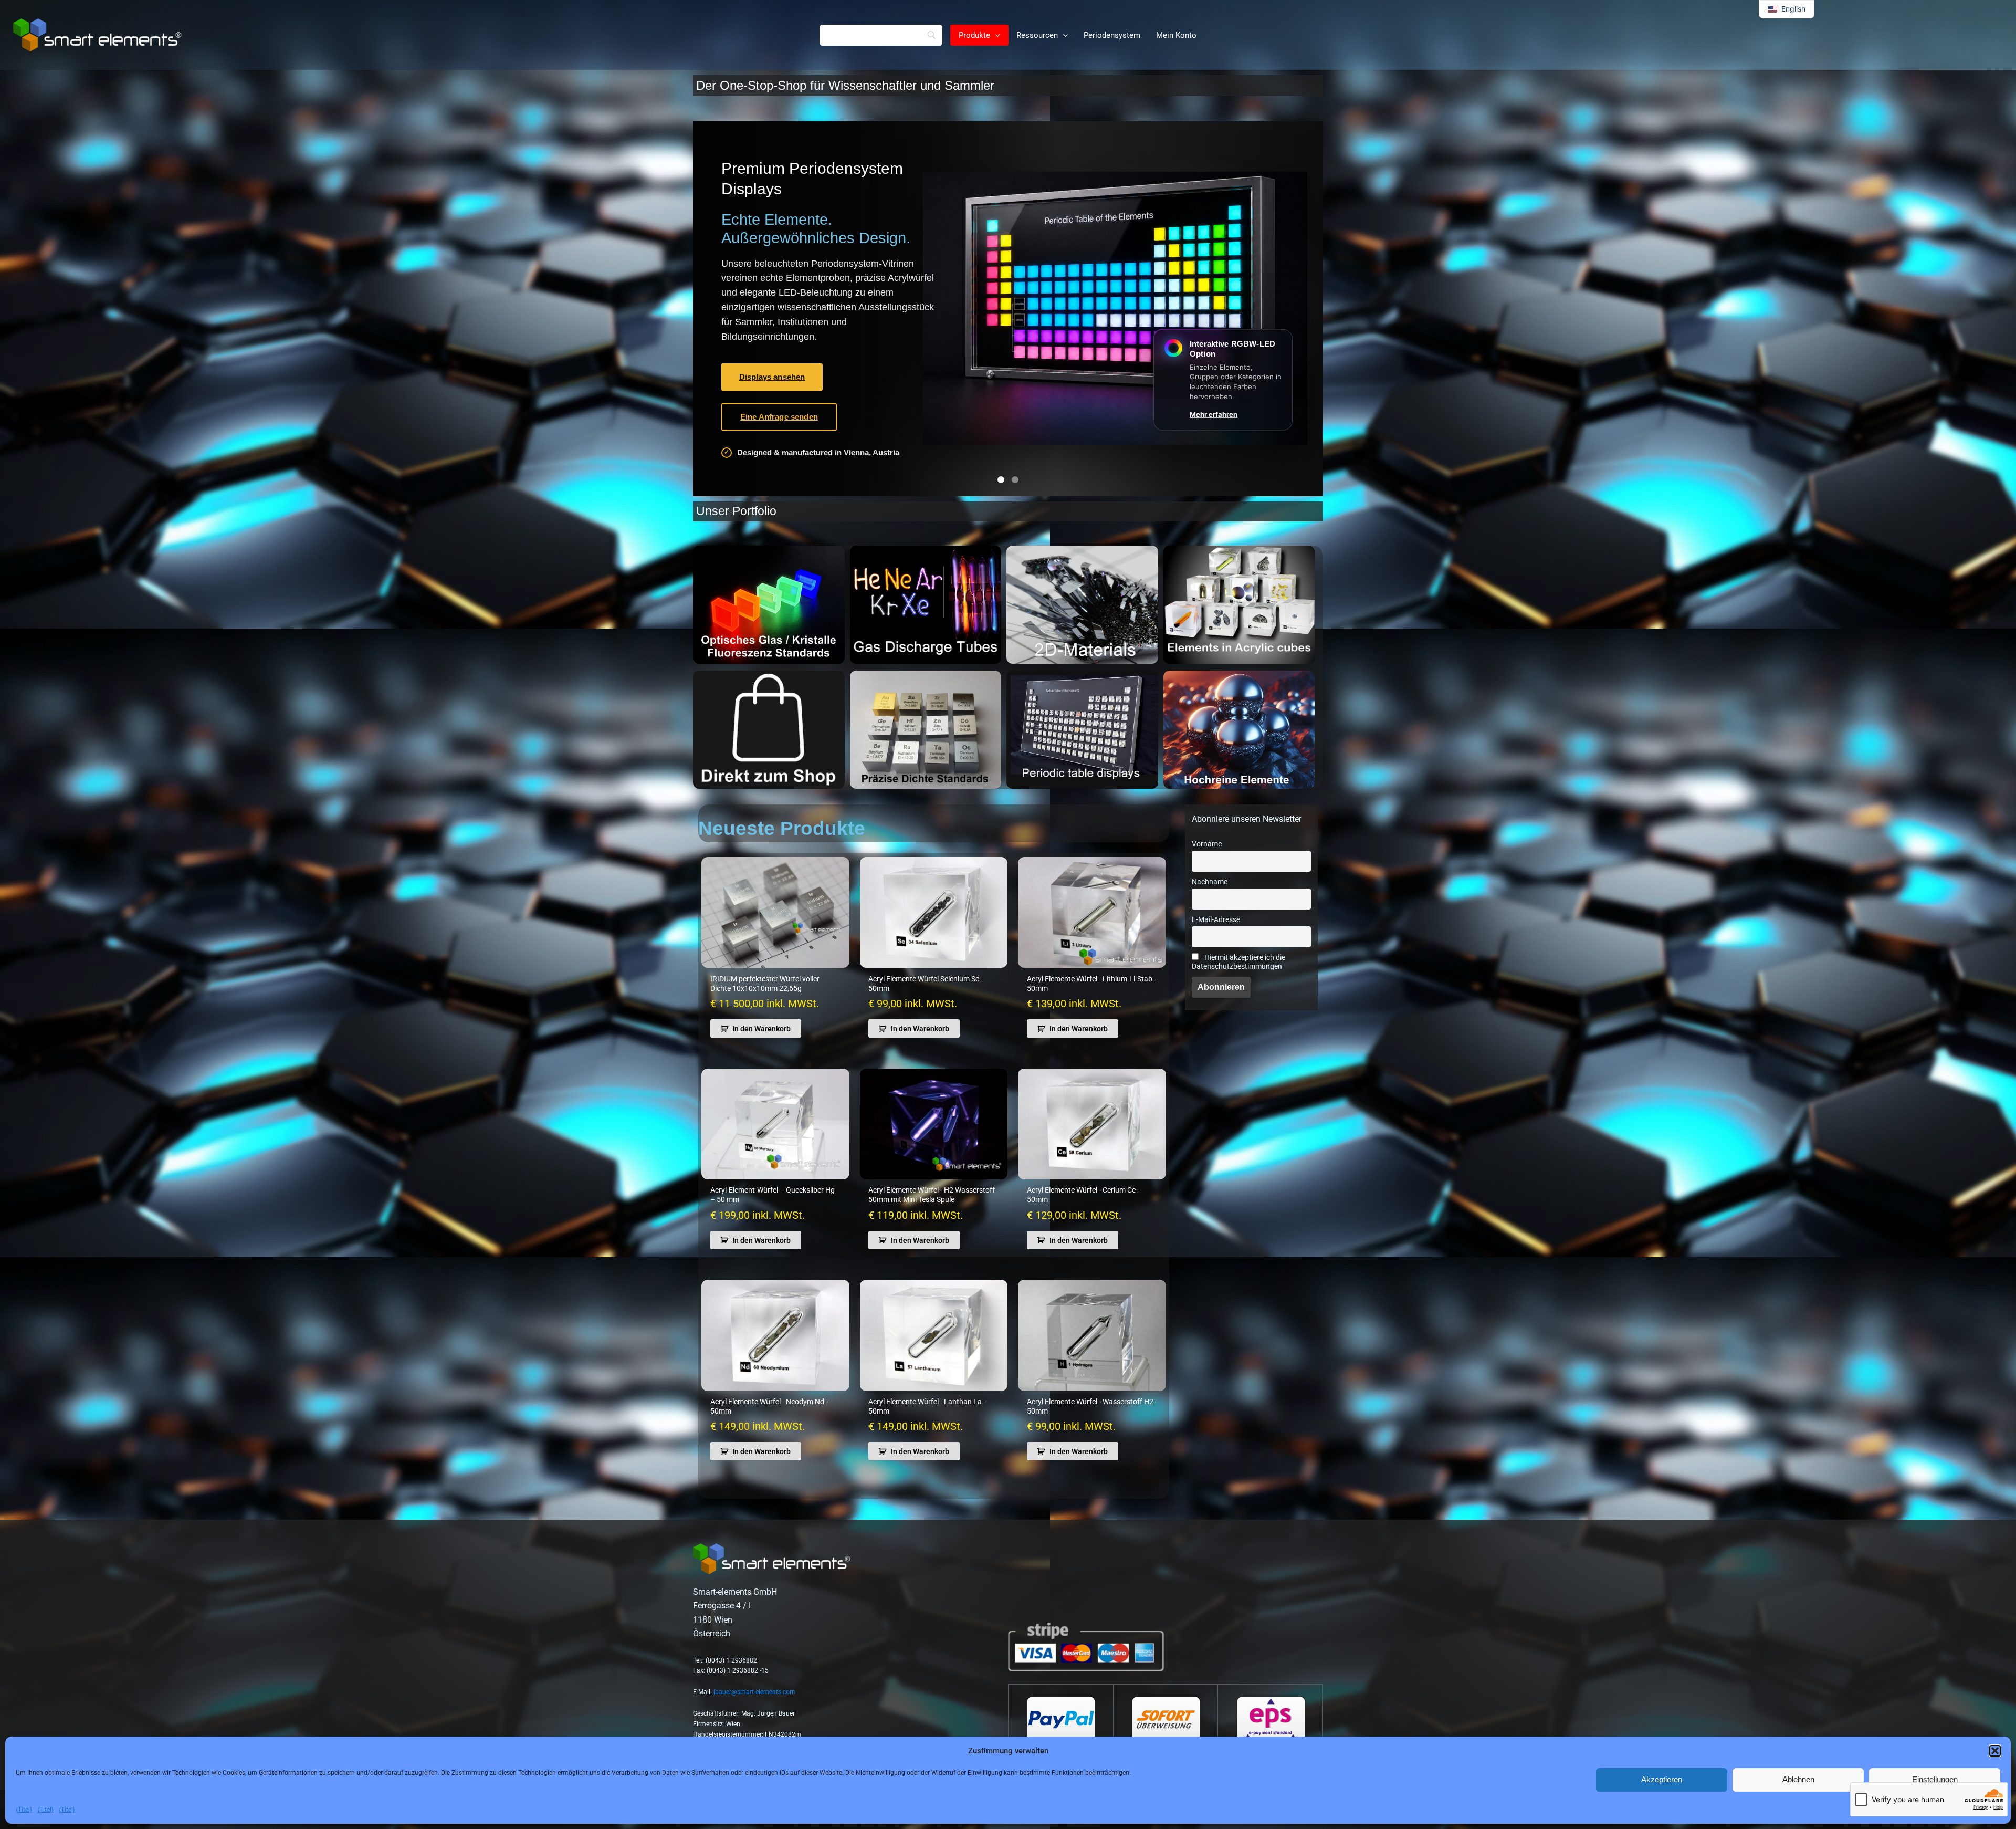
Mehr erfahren (1214, 414)
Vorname (1207, 844)
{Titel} (24, 1810)
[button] (1995, 1751)
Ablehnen (1798, 1779)
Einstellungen (1935, 1779)
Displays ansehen (772, 377)
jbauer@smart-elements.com (754, 1692)
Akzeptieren (1662, 1779)
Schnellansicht (775, 959)
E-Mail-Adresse (1216, 920)
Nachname (1210, 882)
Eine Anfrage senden (779, 417)
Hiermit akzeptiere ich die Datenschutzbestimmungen (1238, 962)
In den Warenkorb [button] (762, 1029)
